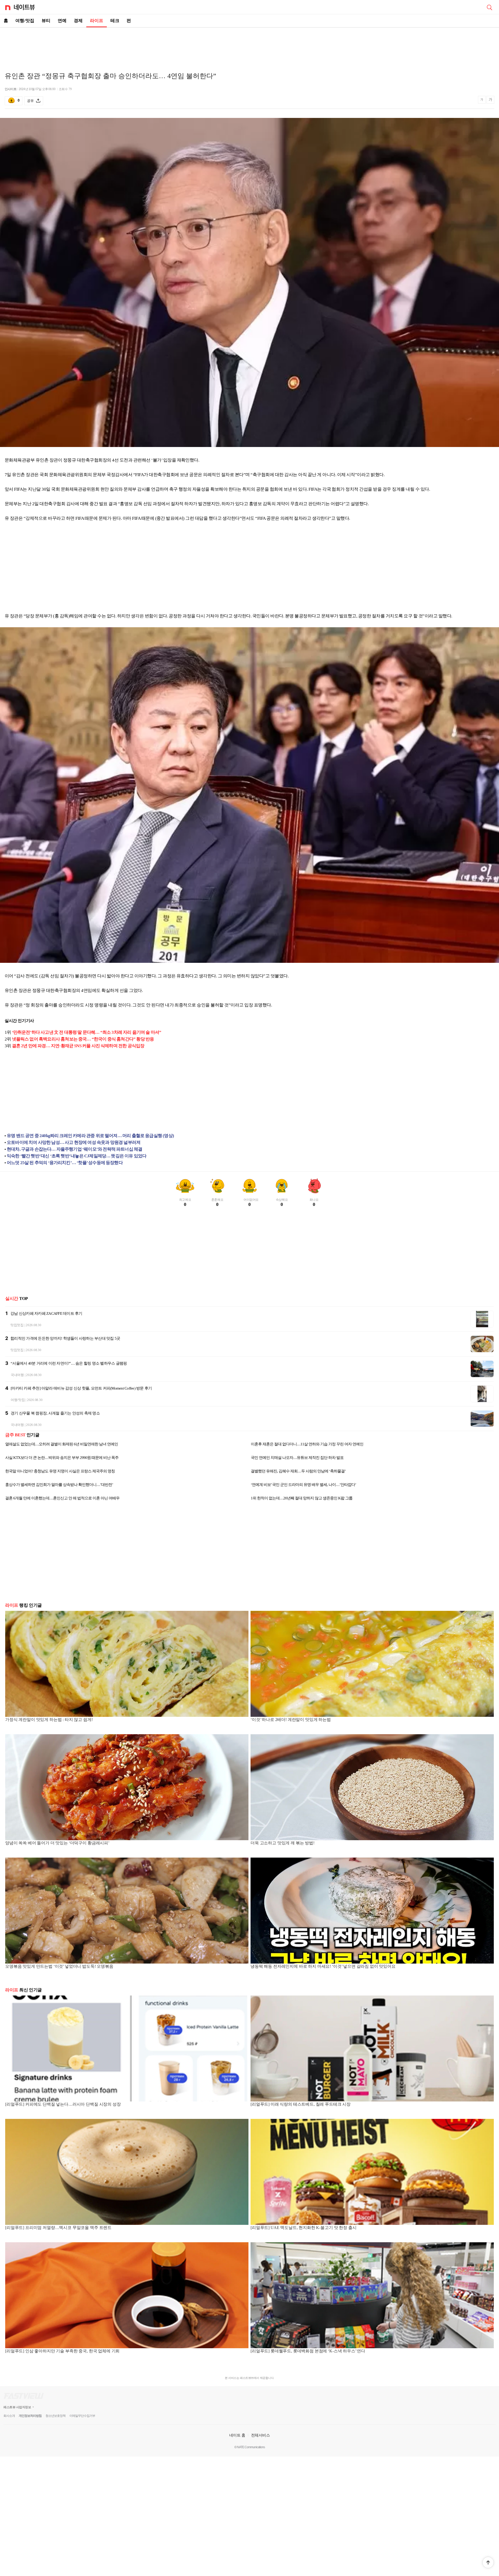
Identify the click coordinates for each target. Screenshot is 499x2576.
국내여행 (17, 1375)
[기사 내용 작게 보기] (482, 102)
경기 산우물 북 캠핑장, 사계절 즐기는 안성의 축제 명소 (55, 1413)
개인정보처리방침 (30, 2416)
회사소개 (9, 2416)
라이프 (97, 21)
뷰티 (46, 21)
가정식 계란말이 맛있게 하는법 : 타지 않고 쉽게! (49, 1720)
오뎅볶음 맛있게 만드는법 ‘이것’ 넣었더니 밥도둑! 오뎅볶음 (59, 1966)
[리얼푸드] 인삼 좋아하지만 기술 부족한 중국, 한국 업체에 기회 (62, 2351)
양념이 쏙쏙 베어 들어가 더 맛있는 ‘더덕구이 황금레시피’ (57, 1843)
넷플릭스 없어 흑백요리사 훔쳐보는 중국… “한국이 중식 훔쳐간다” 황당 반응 (83, 1039)
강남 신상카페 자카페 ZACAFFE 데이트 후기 (46, 1313)
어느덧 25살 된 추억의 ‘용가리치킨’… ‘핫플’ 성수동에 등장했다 (65, 1163)
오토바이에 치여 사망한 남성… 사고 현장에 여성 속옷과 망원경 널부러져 (74, 1142)
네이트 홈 (237, 2435)
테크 (115, 21)
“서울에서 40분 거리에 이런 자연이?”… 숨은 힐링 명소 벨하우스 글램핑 (69, 1363)
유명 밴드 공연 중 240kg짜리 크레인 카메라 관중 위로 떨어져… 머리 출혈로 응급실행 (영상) (90, 1136)
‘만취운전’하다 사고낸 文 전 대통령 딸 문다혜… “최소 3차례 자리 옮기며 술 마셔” (87, 1032)
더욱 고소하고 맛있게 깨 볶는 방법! (283, 1843)
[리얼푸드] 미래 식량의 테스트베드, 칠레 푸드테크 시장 (301, 2104)
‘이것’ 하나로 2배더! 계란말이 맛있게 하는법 (291, 1720)
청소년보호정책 (55, 2416)
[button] (488, 2562)
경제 (78, 21)
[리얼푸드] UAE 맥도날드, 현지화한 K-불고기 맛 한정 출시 (303, 2228)
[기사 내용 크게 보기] (490, 101)
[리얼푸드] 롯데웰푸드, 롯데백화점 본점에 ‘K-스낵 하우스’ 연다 (308, 2351)
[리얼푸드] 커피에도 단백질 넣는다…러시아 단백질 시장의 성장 (63, 2104)
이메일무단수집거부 (82, 2416)
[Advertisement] (249, 46)
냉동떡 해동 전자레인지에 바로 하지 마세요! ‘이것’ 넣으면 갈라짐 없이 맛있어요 (323, 1966)
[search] (489, 7)
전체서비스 (261, 2435)
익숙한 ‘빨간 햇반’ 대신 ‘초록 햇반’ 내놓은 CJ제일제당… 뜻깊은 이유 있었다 (77, 1156)
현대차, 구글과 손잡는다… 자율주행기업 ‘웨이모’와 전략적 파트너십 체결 (74, 1149)
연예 (62, 21)
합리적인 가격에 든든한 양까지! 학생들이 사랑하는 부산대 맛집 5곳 (65, 1338)
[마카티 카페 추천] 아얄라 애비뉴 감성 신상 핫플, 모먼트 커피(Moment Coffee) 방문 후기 (81, 1388)
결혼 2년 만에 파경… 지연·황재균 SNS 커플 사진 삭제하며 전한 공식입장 (78, 1046)
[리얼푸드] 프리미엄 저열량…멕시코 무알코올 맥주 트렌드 (58, 2228)
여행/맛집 (25, 21)
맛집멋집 (17, 1325)
